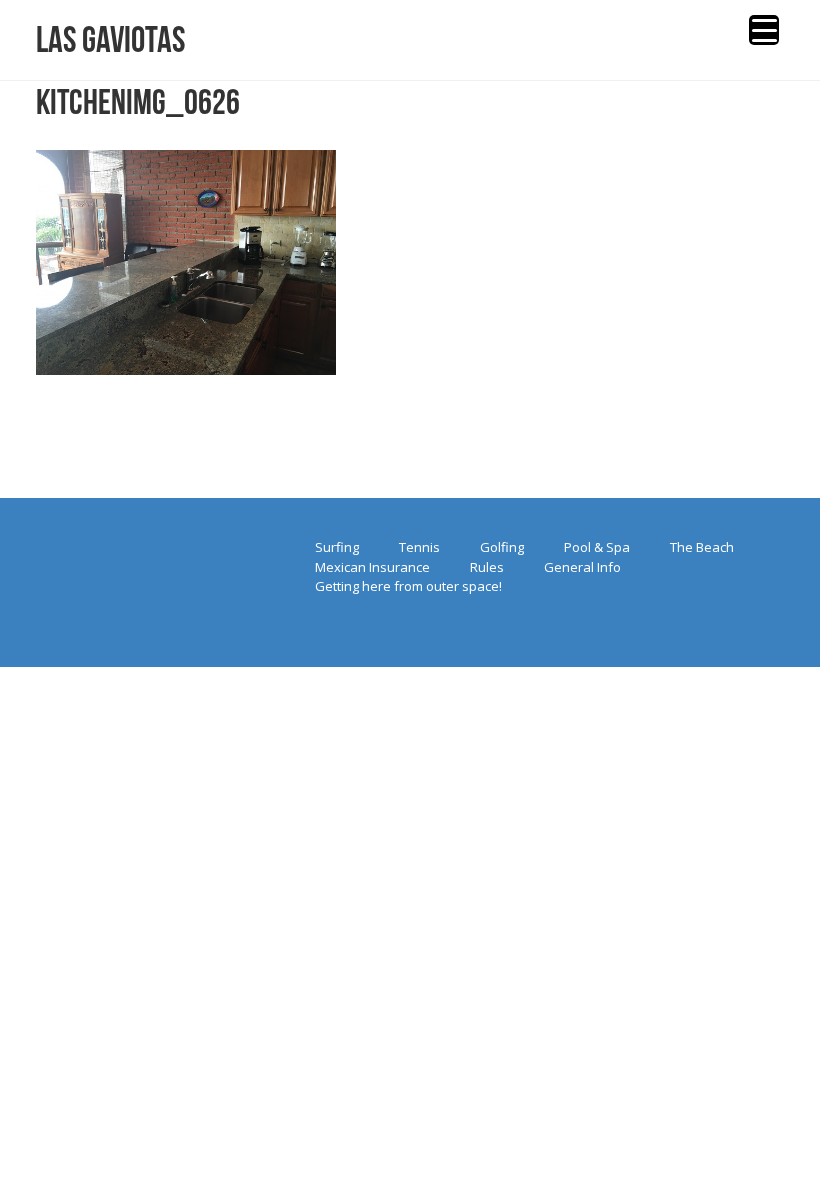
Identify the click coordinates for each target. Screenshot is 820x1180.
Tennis (419, 547)
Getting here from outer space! (408, 586)
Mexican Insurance (372, 567)
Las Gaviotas (110, 39)
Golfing (502, 547)
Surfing (337, 547)
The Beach (702, 547)
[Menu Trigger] (764, 30)
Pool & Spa (597, 547)
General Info (582, 567)
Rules (487, 567)
